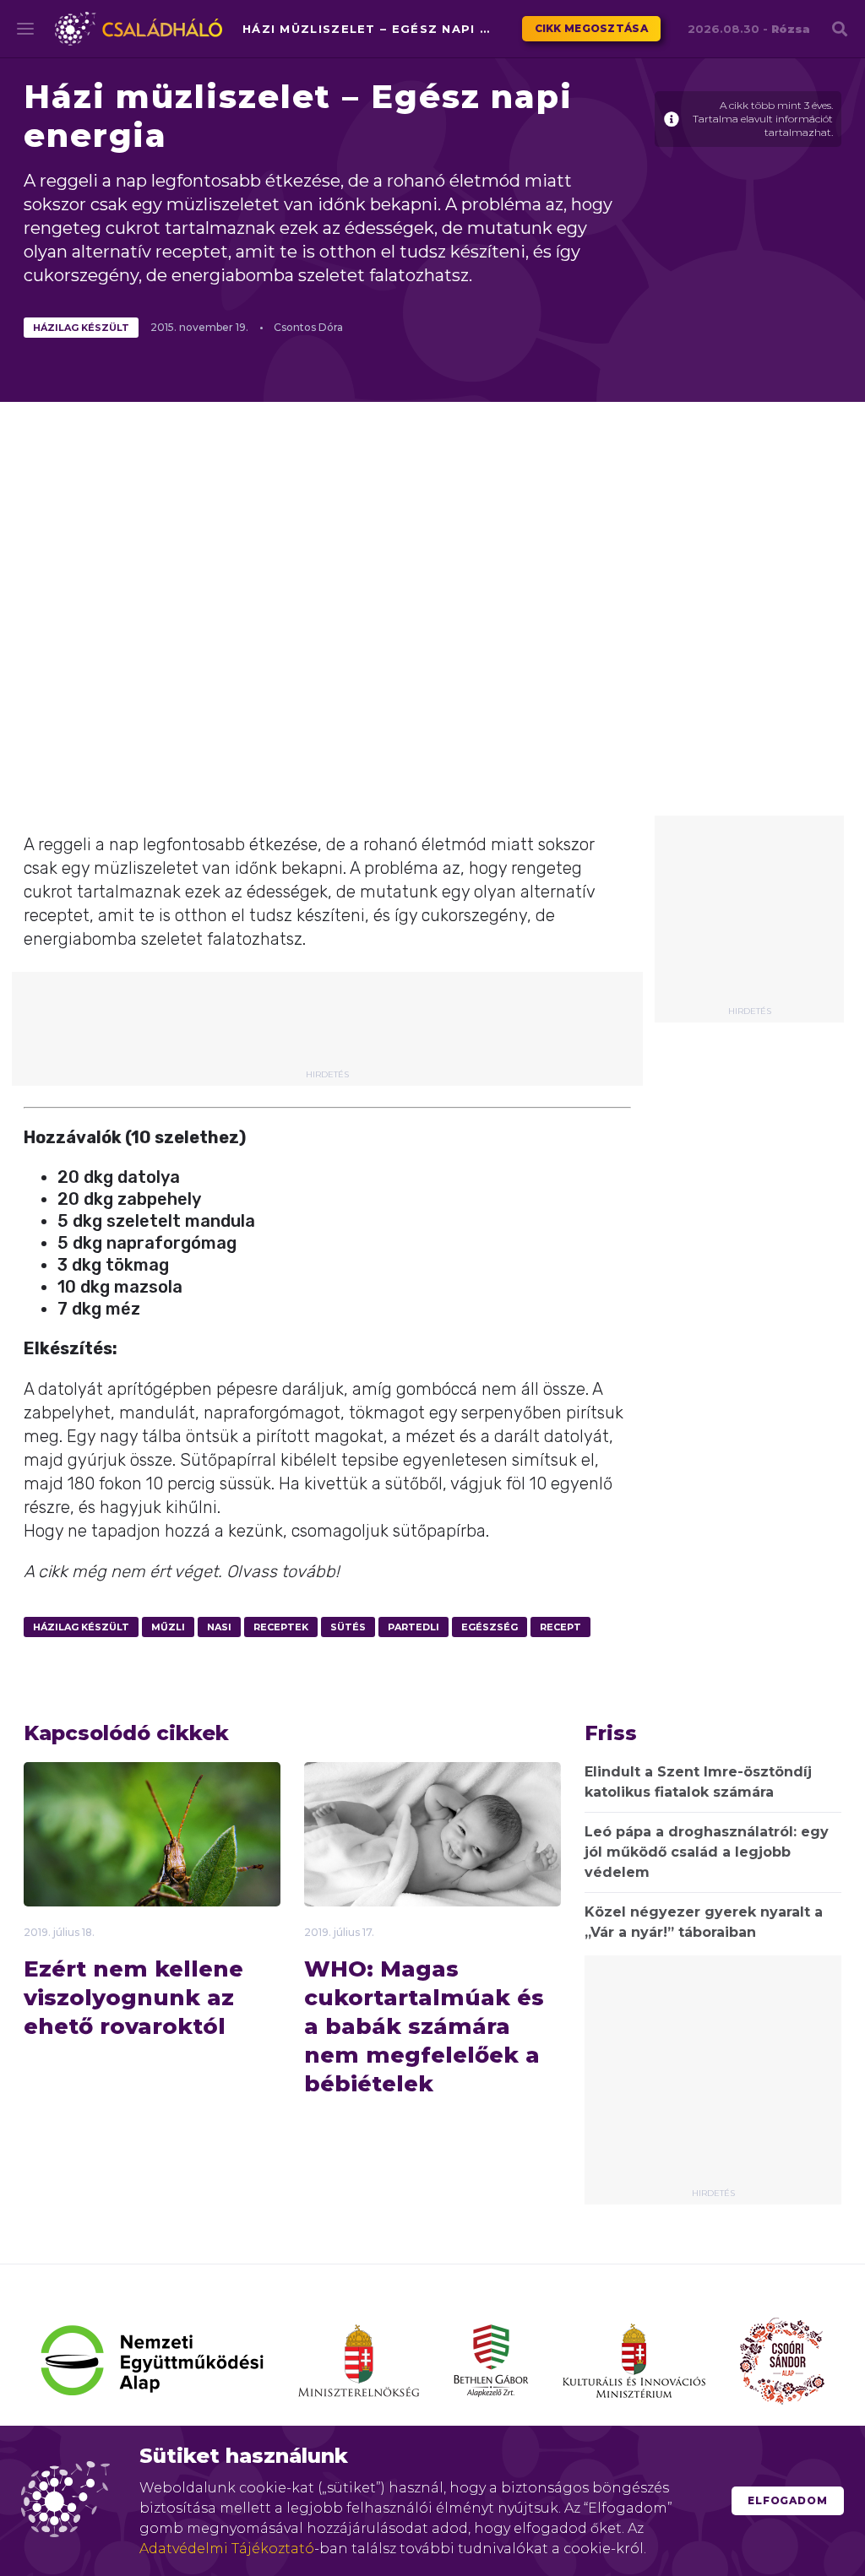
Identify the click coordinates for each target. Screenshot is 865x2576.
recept (560, 1627)
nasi (219, 1627)
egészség (490, 1627)
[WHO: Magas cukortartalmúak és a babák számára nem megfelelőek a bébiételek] (432, 1849)
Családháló (139, 29)
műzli (168, 1627)
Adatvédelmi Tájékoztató (227, 2549)
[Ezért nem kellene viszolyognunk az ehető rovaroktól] (152, 1860)
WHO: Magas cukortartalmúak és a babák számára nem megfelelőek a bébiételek (424, 2026)
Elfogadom (788, 2500)
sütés (348, 1627)
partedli (413, 1627)
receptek (281, 1627)
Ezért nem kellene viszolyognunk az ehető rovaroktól (133, 1998)
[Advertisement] (749, 917)
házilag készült (81, 328)
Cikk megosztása (592, 28)
